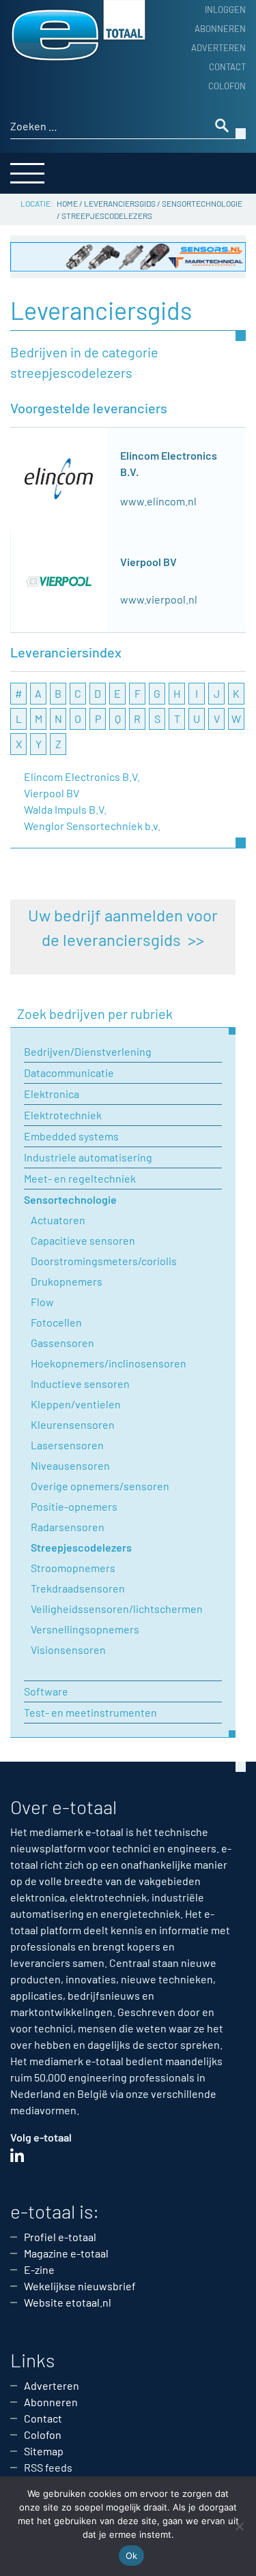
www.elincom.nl (158, 501)
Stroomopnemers (73, 1568)
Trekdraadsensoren (78, 1588)
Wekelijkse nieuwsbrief (80, 2286)
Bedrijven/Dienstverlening (88, 1051)
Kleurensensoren (73, 1424)
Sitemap (44, 2451)
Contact (227, 67)
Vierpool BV (148, 562)
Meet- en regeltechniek (80, 1178)
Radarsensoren (68, 1527)
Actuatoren (58, 1220)
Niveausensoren (70, 1465)
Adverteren (218, 48)
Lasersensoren (67, 1445)
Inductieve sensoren (80, 1383)
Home (67, 203)
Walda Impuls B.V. (65, 809)
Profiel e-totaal (60, 2237)
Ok (132, 2556)
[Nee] (239, 2526)
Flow (42, 1302)
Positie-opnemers (74, 1506)
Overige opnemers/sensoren (100, 1486)
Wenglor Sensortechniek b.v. (92, 826)
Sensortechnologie (202, 203)
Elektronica (52, 1094)
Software (46, 1691)
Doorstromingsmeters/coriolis (104, 1261)
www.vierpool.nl (159, 599)
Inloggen (225, 10)
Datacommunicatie (69, 1072)
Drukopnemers (67, 1281)
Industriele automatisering (88, 1157)
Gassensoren (62, 1343)
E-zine (39, 2269)
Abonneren (220, 29)
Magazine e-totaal (66, 2253)
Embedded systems (71, 1136)
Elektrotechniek (63, 1115)
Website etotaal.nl (68, 2302)
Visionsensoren (68, 1649)
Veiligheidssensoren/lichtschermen (117, 1609)
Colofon (227, 86)
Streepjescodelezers (81, 1547)
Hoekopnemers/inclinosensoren (109, 1363)
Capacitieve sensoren (83, 1240)
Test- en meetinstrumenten (90, 1712)
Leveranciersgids (120, 203)
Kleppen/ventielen (76, 1404)
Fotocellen (56, 1322)
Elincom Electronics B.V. (82, 776)
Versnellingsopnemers (85, 1629)
